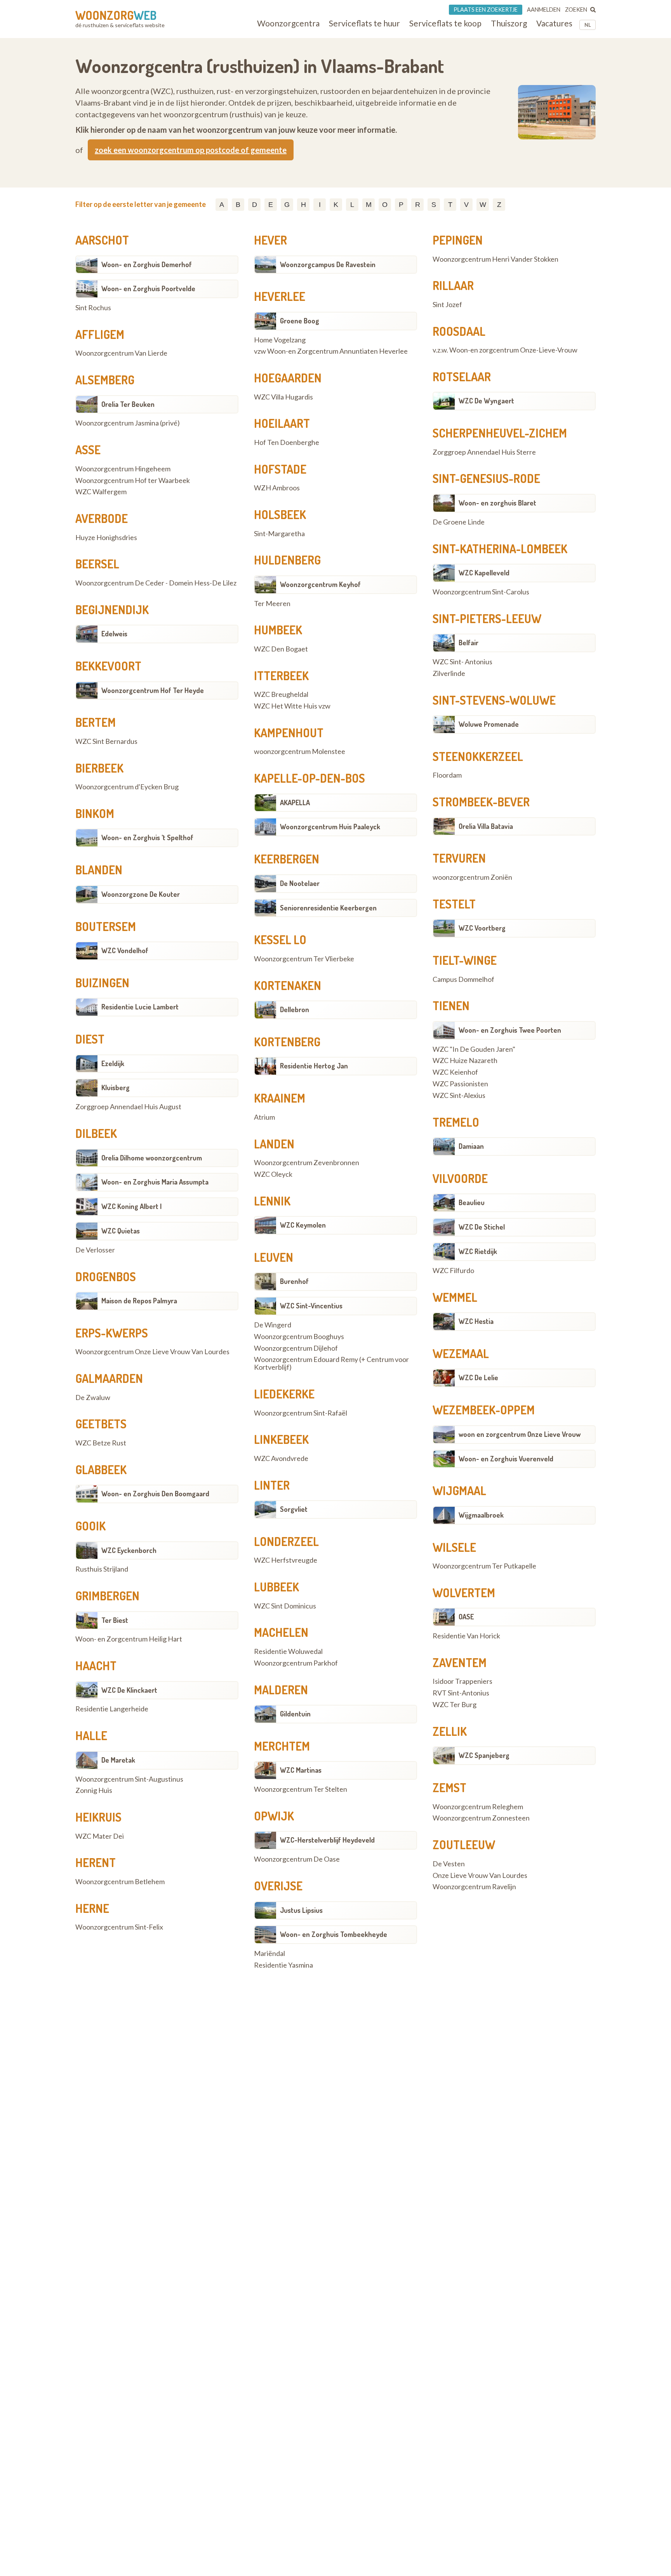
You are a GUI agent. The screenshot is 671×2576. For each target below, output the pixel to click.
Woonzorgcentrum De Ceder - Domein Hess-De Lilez (156, 583)
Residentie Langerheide (112, 1709)
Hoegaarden (288, 378)
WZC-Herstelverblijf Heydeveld (327, 1840)
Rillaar (453, 285)
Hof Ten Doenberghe (287, 443)
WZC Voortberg (482, 928)
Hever (270, 240)
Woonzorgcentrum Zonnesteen (481, 1818)
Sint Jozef (447, 305)
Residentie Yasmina (283, 1965)
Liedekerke (284, 1394)
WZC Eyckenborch (129, 1550)
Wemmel (455, 1297)
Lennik (272, 1201)
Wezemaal (461, 1353)
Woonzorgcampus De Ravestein (328, 264)
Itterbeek (281, 676)
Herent (96, 1862)
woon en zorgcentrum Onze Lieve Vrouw (520, 1434)
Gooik (90, 1526)
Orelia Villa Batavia (486, 826)
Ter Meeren (272, 604)
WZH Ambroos (277, 488)
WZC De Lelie (478, 1377)
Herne (92, 1908)
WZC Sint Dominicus (285, 1606)
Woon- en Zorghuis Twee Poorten (510, 1030)
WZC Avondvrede (281, 1459)
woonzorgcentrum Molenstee (300, 752)
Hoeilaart (282, 423)
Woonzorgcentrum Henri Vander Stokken (495, 259)
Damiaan (471, 1146)
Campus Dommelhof (463, 980)
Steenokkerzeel (478, 756)
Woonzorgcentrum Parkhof (296, 1663)
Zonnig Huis (94, 1791)
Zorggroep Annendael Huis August (128, 1107)
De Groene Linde (459, 522)
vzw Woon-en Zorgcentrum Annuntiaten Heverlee (331, 351)
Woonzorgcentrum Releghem (478, 1807)
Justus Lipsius (301, 1910)
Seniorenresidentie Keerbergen (328, 908)
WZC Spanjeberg (484, 1755)
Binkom (95, 813)
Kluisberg (116, 1087)
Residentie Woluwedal (288, 1652)
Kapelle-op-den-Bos (309, 778)
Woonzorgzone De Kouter (141, 894)
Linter (272, 1485)
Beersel (97, 564)
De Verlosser (95, 1250)
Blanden (99, 870)
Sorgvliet (294, 1509)
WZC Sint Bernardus (106, 742)
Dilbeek (96, 1133)
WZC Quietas (121, 1231)
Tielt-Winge (465, 960)
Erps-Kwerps (112, 1333)
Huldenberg (287, 560)
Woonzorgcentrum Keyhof (320, 584)
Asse (88, 450)
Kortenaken (288, 985)
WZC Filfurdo (453, 1271)
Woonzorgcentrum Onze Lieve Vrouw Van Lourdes (152, 1352)
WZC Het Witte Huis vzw (292, 706)
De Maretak (118, 1760)
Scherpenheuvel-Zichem (500, 433)
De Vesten (449, 1864)
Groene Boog (300, 321)
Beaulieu (472, 1202)
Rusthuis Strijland (102, 1569)
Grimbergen (107, 1596)
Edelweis (114, 634)
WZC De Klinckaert (129, 1690)
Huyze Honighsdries (106, 538)
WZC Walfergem (101, 492)
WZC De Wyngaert (486, 401)
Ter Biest (115, 1620)
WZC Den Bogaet (281, 649)
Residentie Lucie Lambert (140, 1007)
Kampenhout (289, 733)
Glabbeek (101, 1470)
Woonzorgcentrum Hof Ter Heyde (153, 690)
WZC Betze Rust (101, 1443)
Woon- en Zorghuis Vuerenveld (506, 1459)
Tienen (451, 1006)
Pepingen (458, 240)
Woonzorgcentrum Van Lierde (121, 353)
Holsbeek (280, 514)
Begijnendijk (112, 610)
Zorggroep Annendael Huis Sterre (484, 452)
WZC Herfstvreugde (286, 1560)
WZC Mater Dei (100, 1836)
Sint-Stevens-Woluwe (494, 700)
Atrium (264, 1117)
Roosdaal (459, 331)
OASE (466, 1617)
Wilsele (454, 1547)
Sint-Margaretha (279, 534)
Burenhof (294, 1281)
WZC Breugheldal (281, 695)
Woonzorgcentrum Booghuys (299, 1337)
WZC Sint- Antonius (462, 662)
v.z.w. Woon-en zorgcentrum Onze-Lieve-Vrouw (505, 350)
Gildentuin (295, 1714)
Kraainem (280, 1098)
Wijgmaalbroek (481, 1515)
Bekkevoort (108, 666)
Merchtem (282, 1746)
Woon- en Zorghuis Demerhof (147, 264)
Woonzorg (116, 15)
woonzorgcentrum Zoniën (472, 877)
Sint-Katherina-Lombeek (500, 549)
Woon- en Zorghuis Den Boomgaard (155, 1494)
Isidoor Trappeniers (462, 1681)
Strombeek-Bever (481, 802)
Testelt (454, 904)
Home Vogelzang (280, 340)
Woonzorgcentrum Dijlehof (296, 1348)
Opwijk (274, 1816)
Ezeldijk (113, 1063)
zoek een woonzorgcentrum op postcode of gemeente (191, 150)
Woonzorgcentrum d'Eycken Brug (127, 787)
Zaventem (460, 1662)
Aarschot (102, 240)
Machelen (281, 1632)
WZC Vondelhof (125, 950)
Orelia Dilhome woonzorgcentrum (152, 1158)
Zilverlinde (449, 674)
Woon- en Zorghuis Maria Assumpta (155, 1182)
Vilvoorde (460, 1178)
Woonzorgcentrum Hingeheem (123, 469)
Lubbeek (276, 1587)
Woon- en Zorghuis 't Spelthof (147, 837)
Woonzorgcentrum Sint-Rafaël (301, 1413)
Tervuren (459, 858)
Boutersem (106, 926)
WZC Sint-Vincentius (311, 1306)
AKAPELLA (295, 803)
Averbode (102, 518)
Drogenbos (106, 1277)
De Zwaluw (93, 1398)
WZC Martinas (301, 1770)
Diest (90, 1039)
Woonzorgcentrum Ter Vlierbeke (304, 959)
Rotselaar (462, 377)
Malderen (281, 1690)
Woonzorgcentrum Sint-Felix (119, 1927)
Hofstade (280, 469)
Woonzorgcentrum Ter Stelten (301, 1789)
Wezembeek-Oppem (484, 1410)
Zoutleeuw (464, 1845)
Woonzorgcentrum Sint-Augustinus (129, 1779)
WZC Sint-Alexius (459, 1096)
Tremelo (456, 1122)
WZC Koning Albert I (131, 1206)
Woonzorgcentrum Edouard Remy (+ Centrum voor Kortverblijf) (331, 1364)
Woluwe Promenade (489, 724)
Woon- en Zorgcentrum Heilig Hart (129, 1639)
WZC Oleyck (273, 1174)
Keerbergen (287, 859)
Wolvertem (464, 1593)
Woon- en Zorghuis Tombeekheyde (334, 1934)
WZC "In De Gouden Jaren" (474, 1049)
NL (588, 25)
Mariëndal (269, 1954)
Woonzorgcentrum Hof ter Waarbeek (133, 481)
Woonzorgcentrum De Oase (297, 1859)
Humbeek (278, 630)
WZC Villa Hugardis (283, 397)
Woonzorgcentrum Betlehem (120, 1882)
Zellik (450, 1731)
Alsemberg (105, 380)
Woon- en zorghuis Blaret (497, 503)
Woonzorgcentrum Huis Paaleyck (330, 827)
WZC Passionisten (460, 1084)
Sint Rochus (93, 308)
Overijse (278, 1886)
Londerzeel (286, 1541)
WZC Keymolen (303, 1225)
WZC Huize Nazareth (465, 1061)
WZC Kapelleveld (484, 573)
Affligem (100, 334)
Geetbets (101, 1424)
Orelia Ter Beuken (128, 404)
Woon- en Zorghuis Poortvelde (148, 288)
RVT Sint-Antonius (461, 1693)
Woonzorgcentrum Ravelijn (474, 1887)
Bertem (96, 722)
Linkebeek (281, 1439)
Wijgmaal (459, 1490)
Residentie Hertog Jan (314, 1066)
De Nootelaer (300, 883)
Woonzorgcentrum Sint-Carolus (481, 592)
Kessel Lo (280, 940)
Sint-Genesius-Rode (486, 478)
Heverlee (280, 296)
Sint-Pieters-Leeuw (487, 618)
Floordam (447, 775)
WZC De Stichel (482, 1227)
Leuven (274, 1257)
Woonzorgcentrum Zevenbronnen (307, 1163)
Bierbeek (99, 768)
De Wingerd (273, 1325)
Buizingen (102, 983)
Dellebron (295, 1009)
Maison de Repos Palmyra (139, 1301)
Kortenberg (287, 1042)
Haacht (96, 1666)
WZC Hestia (476, 1321)
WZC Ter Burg (455, 1705)
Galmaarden (109, 1378)
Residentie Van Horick (466, 1636)
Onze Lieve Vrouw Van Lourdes (480, 1876)
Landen (274, 1144)
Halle (91, 1735)
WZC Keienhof (455, 1072)
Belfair (468, 643)
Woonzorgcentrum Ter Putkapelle (484, 1566)
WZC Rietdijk (478, 1251)
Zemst (449, 1787)
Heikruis (98, 1817)
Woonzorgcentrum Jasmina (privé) (128, 423)
